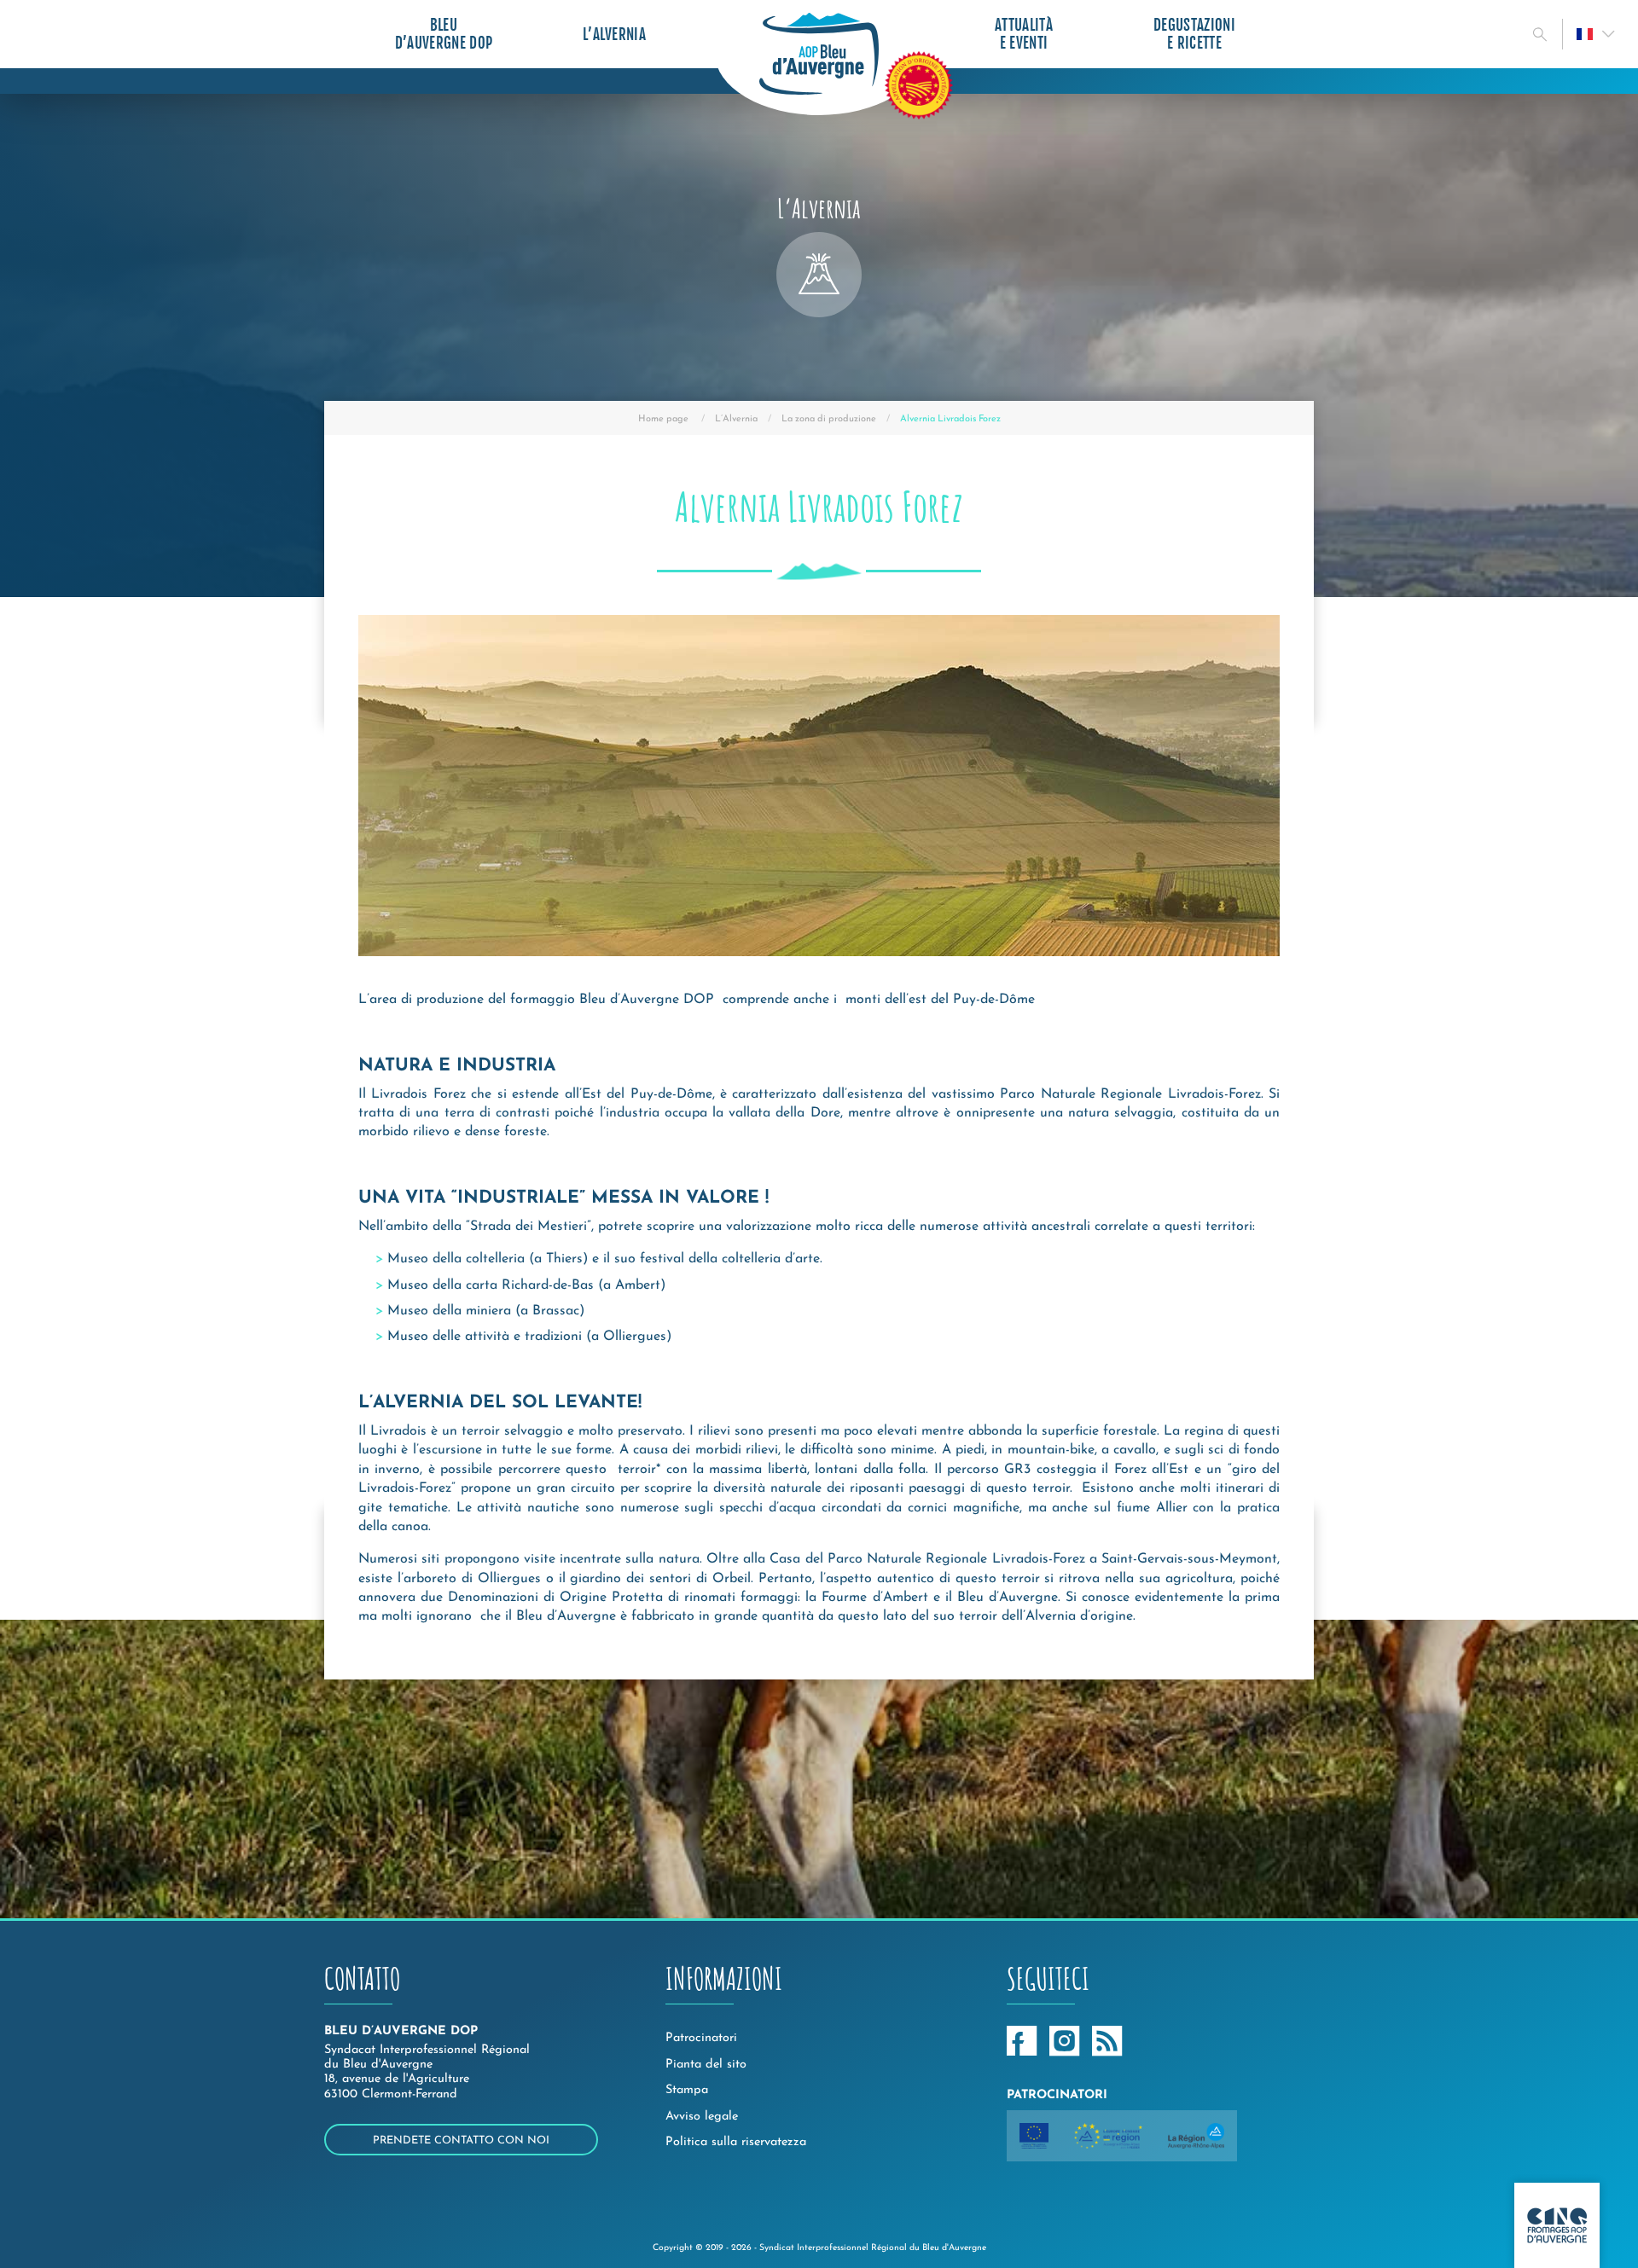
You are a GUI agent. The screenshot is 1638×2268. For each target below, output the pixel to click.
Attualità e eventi (1024, 34)
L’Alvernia (614, 35)
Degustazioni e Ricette (1194, 34)
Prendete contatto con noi (461, 2140)
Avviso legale (702, 2117)
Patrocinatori (701, 2038)
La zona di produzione (829, 419)
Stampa (687, 2090)
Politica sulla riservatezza (736, 2142)
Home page (663, 419)
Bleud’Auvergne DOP (444, 34)
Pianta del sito (706, 2065)
